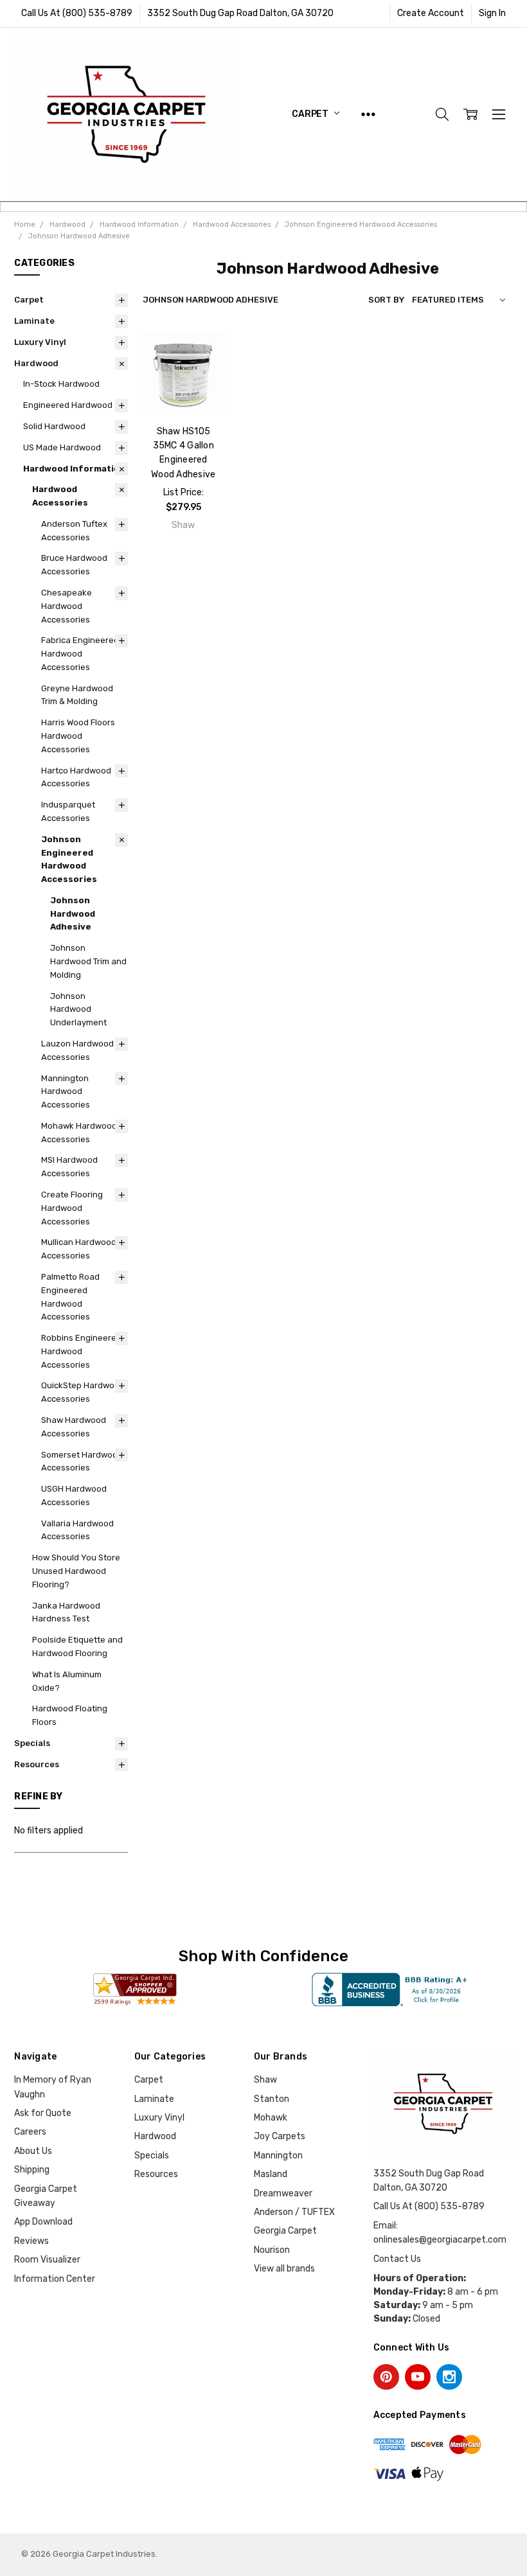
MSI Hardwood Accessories (69, 1167)
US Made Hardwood (62, 447)
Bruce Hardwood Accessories (74, 565)
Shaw (265, 2080)
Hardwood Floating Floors (70, 1715)
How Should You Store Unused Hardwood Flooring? (76, 1571)
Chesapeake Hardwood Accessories (67, 606)
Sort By (386, 300)
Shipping (32, 2170)
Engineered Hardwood (68, 405)
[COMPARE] (202, 375)
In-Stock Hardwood (61, 384)
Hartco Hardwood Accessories (76, 777)
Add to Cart (183, 382)
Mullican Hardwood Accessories (79, 1249)
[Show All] (368, 114)
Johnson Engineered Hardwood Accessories (69, 859)
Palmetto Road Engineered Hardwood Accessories (70, 1297)
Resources (37, 1764)
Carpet (311, 114)
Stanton (272, 2099)
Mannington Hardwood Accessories (66, 1092)
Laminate (34, 321)
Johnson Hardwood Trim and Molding (88, 961)
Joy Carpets (280, 2136)
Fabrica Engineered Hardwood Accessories (80, 654)
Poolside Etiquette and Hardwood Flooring (77, 1646)
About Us (33, 2151)
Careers (30, 2132)
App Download (43, 2222)
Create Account (431, 13)
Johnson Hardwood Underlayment (78, 1010)
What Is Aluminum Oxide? (67, 1681)
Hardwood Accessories (60, 496)
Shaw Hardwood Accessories (74, 1427)
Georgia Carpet (285, 2231)
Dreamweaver (283, 2193)
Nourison (272, 2250)
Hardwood (36, 363)
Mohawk (271, 2118)
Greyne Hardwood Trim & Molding (77, 695)
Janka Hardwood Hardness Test (66, 1612)
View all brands (284, 2269)
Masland (271, 2174)
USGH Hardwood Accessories (74, 1495)
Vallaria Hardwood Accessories (77, 1530)
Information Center (55, 2279)
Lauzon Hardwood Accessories (77, 1050)
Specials (32, 1743)
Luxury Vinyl (40, 342)
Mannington (278, 2156)
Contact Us (397, 2259)
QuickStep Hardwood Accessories (83, 1392)
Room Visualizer (47, 2260)
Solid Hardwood (54, 426)
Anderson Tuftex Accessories (74, 531)
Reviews (31, 2241)
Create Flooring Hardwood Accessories (72, 1208)
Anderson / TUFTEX (294, 2212)
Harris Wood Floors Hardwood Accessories (78, 736)
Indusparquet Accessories (68, 811)
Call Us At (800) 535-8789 (77, 13)
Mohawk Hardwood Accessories (79, 1133)
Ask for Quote (43, 2113)
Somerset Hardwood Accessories (82, 1461)
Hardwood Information (74, 469)
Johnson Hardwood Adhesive (73, 914)
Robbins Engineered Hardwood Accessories (81, 1351)
